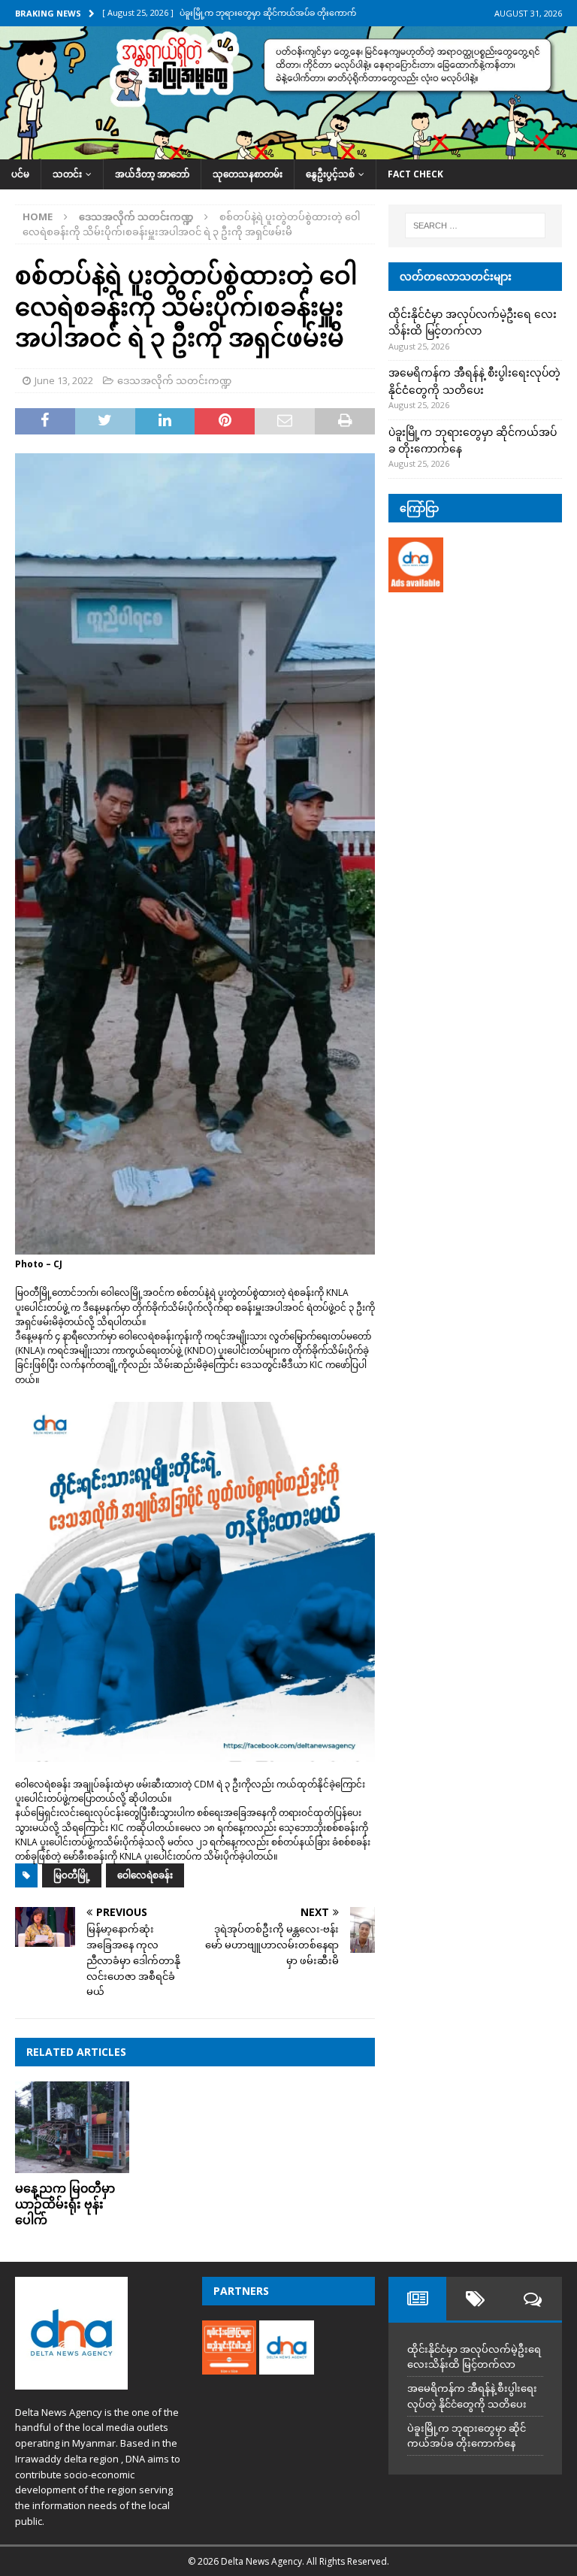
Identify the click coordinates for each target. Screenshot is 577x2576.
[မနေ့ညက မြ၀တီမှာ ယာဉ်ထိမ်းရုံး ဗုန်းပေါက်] (72, 2127)
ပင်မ (20, 174)
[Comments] (533, 2299)
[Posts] (417, 2299)
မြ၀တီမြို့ (72, 1875)
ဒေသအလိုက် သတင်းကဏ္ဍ (174, 380)
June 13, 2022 (64, 380)
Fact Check (415, 174)
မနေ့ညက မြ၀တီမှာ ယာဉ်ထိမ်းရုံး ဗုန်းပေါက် (65, 2204)
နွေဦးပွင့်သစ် (330, 174)
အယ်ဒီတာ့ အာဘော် (152, 174)
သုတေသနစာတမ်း (248, 174)
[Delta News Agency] (288, 151)
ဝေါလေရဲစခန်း (145, 1875)
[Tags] (475, 2299)
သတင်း (67, 174)
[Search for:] (475, 226)
